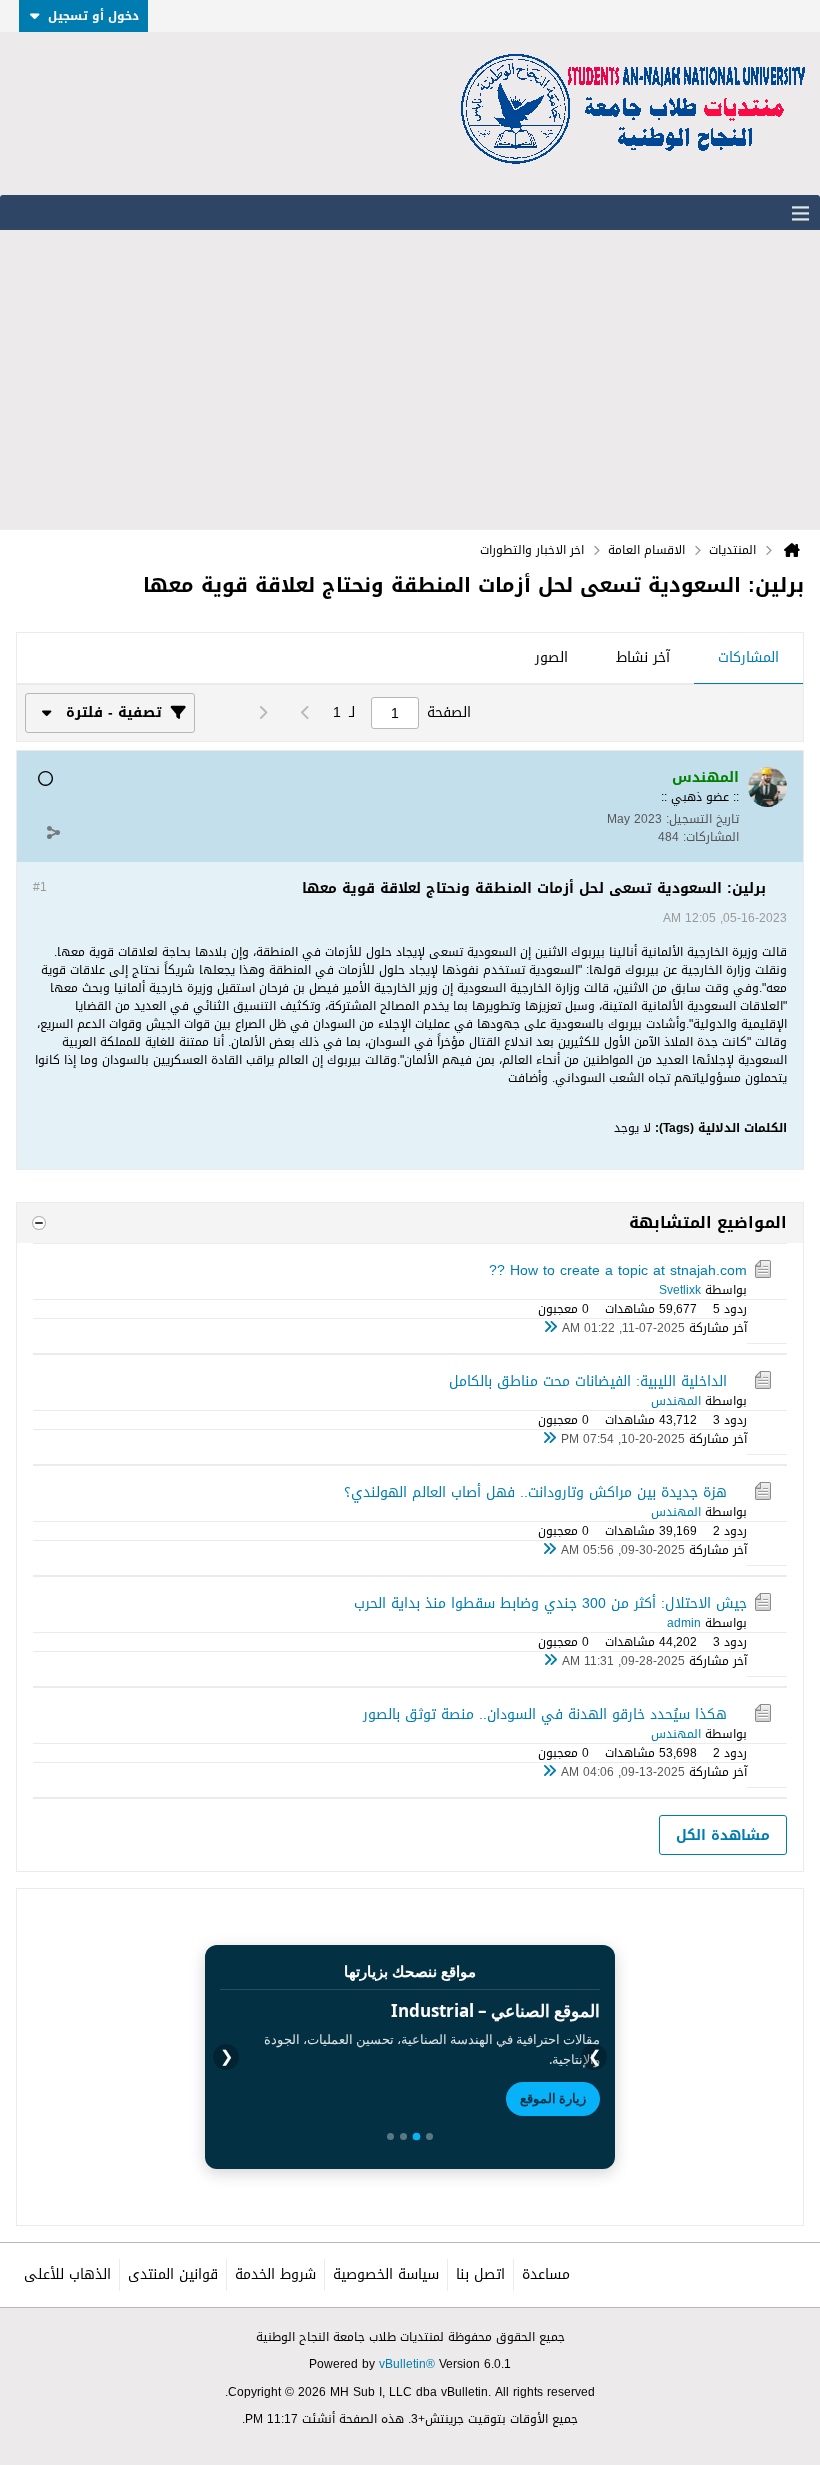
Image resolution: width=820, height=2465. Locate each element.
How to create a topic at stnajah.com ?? (618, 1270)
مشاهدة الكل (723, 1835)
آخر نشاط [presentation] (643, 657)
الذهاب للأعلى (67, 2274)
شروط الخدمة (275, 2274)
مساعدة (546, 2274)
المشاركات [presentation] (748, 657)
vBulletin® (407, 2364)
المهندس (676, 1401)
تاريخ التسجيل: (702, 819)
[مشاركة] (53, 832)
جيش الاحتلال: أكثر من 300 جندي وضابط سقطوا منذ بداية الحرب (550, 1603)
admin (684, 1623)
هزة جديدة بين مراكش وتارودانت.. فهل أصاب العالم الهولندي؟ (535, 1492)
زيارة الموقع (553, 2098)
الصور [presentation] (551, 657)
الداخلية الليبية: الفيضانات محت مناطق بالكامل (588, 1381)
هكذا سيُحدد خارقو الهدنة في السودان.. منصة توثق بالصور (545, 1714)
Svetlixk (680, 1290)
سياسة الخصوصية (386, 2274)
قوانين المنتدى (173, 2274)
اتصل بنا (480, 2274)
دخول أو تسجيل (93, 16)
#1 (40, 887)
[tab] (748, 659)
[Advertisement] (410, 380)
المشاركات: (711, 837)
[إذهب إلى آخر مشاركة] (550, 1328)
